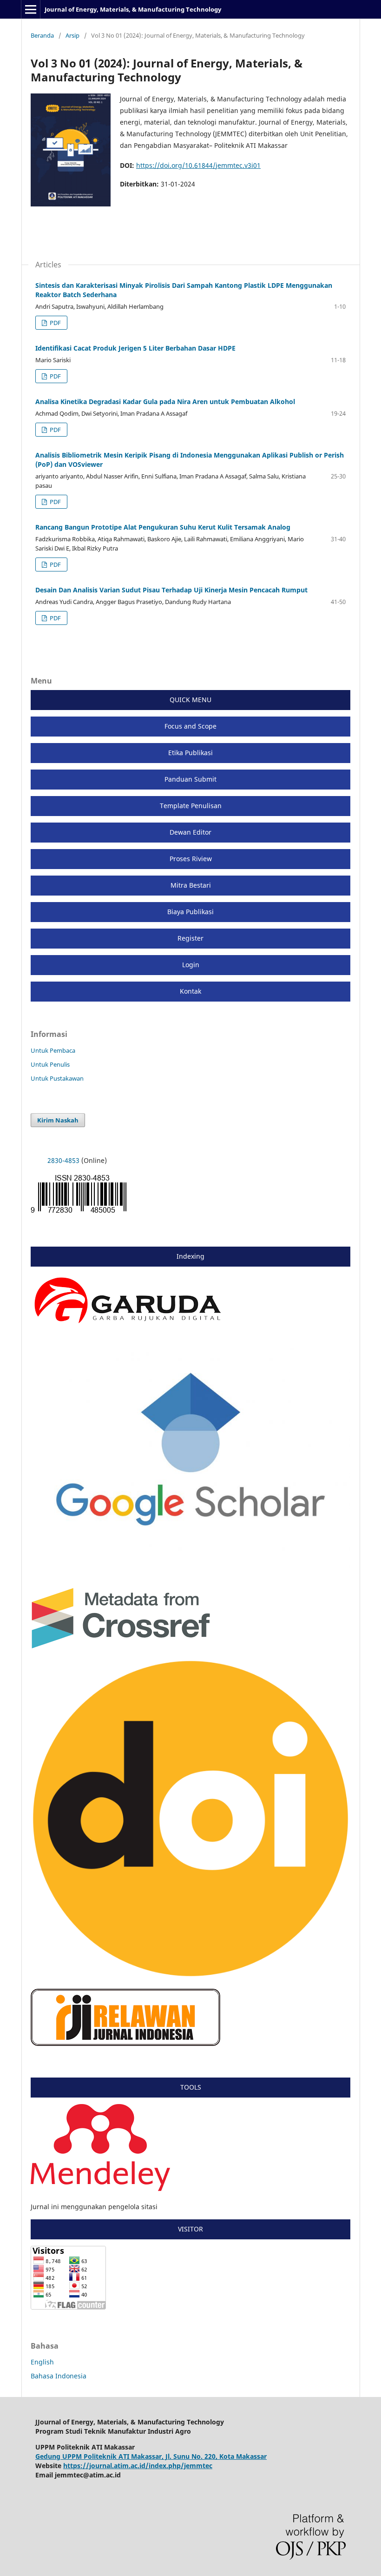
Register (190, 938)
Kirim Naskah (58, 1120)
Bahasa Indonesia (59, 2376)
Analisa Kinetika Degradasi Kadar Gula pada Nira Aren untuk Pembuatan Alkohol (165, 402)
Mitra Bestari (191, 885)
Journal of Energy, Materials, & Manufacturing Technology (133, 9)
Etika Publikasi (190, 753)
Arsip (72, 35)
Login (191, 965)
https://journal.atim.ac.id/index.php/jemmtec (138, 2466)
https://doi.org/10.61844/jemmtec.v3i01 (198, 165)
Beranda (42, 35)
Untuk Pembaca (53, 1050)
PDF (55, 323)
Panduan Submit (190, 779)
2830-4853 (63, 1160)
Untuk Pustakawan (57, 1078)
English (42, 2362)
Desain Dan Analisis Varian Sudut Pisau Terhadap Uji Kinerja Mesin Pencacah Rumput (171, 590)
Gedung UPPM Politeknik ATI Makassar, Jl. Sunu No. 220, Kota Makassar (151, 2456)
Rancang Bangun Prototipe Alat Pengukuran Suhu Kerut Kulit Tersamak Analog (163, 527)
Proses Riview (191, 859)
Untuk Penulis (50, 1064)
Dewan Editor (190, 832)
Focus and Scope (190, 726)
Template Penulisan (191, 806)
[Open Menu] (31, 9)
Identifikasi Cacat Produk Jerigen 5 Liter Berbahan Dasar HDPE (135, 348)
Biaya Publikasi (190, 912)
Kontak (190, 991)
